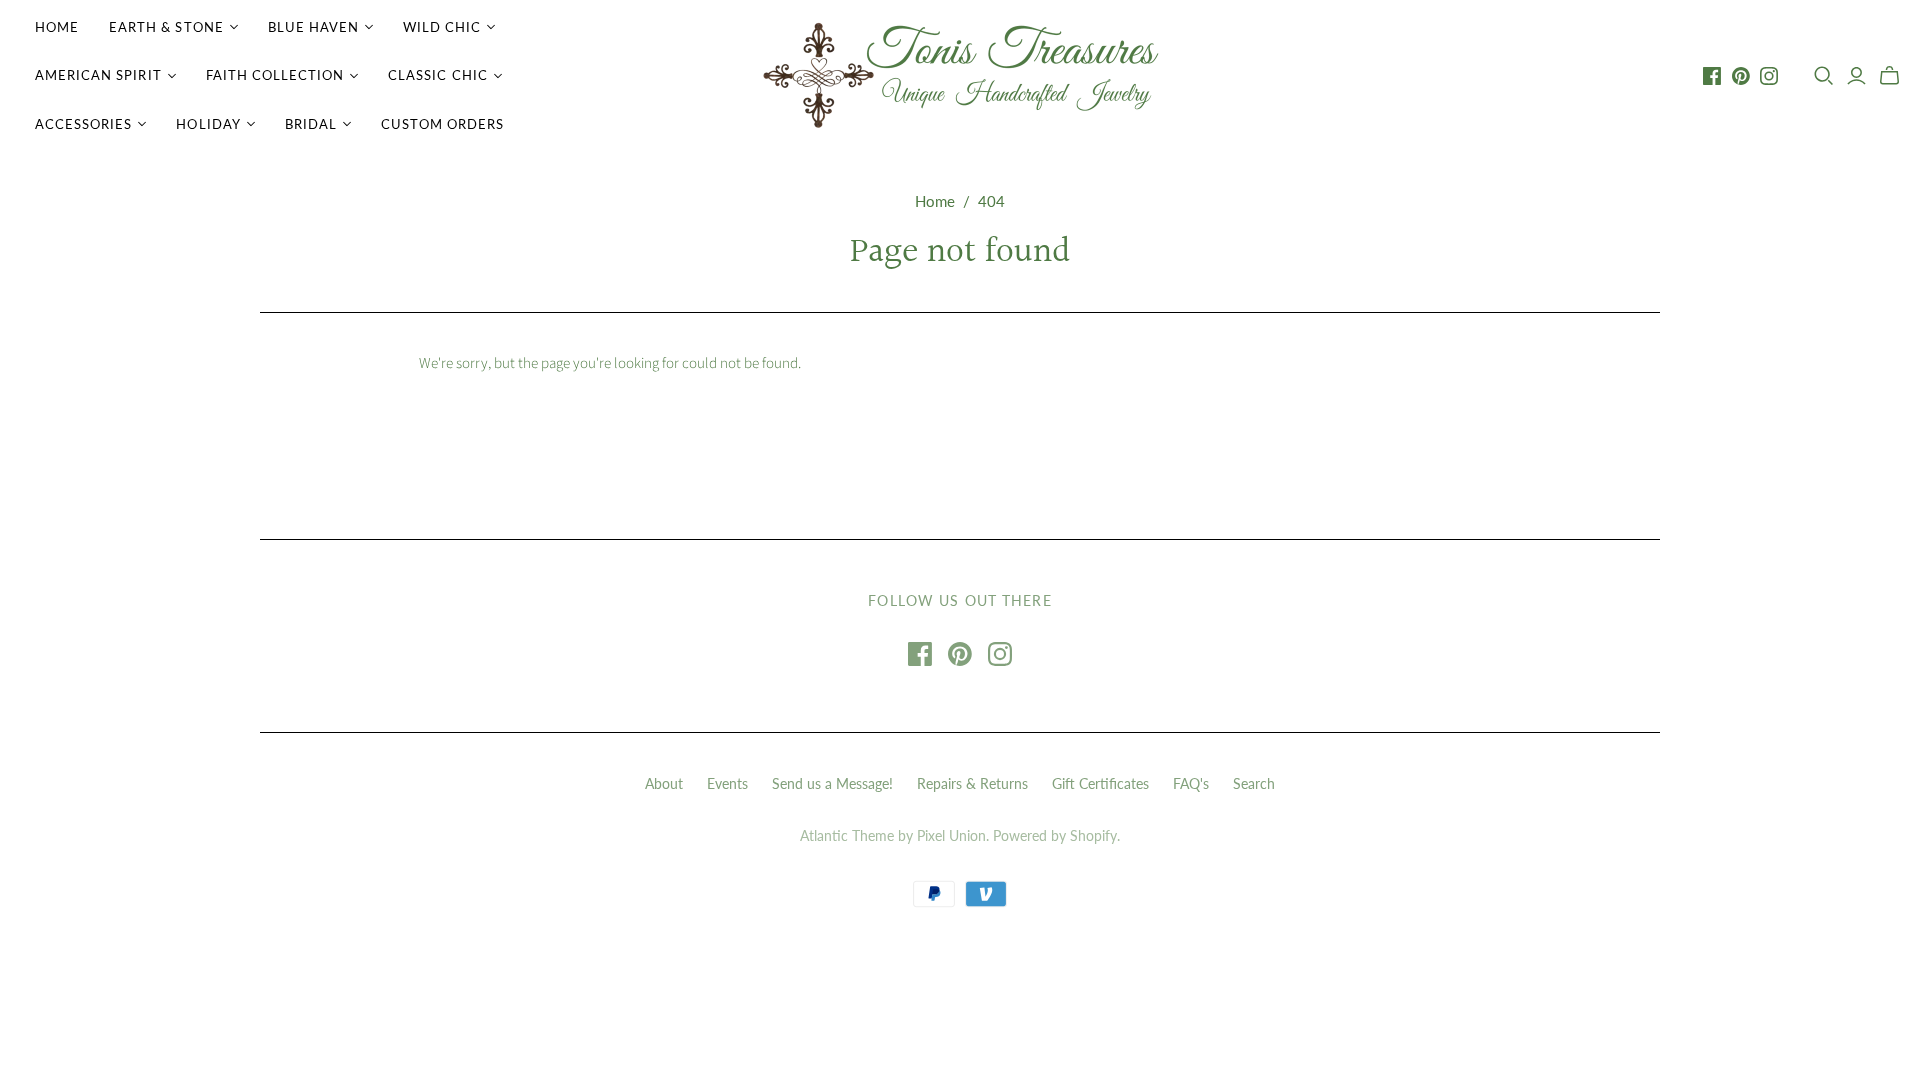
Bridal (311, 124)
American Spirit (98, 75)
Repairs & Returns (972, 783)
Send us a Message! (832, 783)
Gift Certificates (1100, 783)
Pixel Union (951, 835)
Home (57, 27)
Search (1254, 783)
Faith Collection (275, 75)
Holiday (208, 124)
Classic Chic (437, 75)
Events (727, 783)
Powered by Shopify (1055, 835)
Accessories (83, 124)
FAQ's (1191, 783)
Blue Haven (313, 27)
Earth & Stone (166, 27)
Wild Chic (442, 27)
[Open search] (1824, 76)
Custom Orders (443, 124)
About (664, 783)
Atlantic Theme (847, 835)
